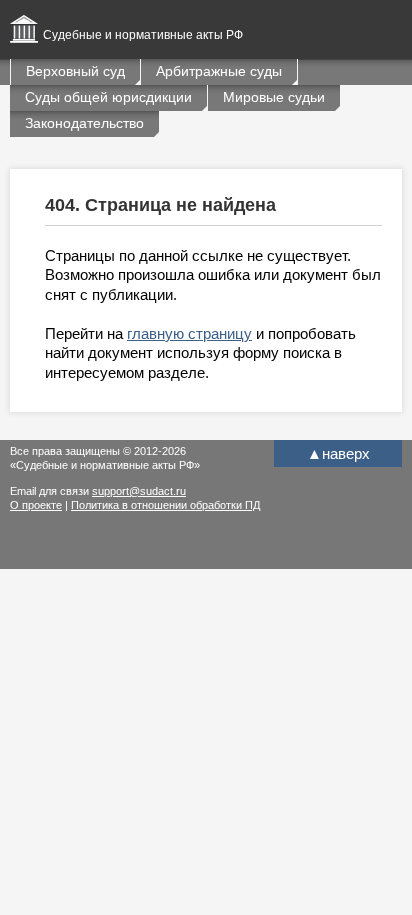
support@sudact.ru (139, 491)
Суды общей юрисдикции (108, 97)
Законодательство (84, 123)
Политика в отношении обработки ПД (165, 505)
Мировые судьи (274, 97)
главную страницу (189, 333)
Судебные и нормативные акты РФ (143, 35)
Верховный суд (75, 71)
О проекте (36, 505)
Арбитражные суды (219, 71)
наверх (338, 453)
